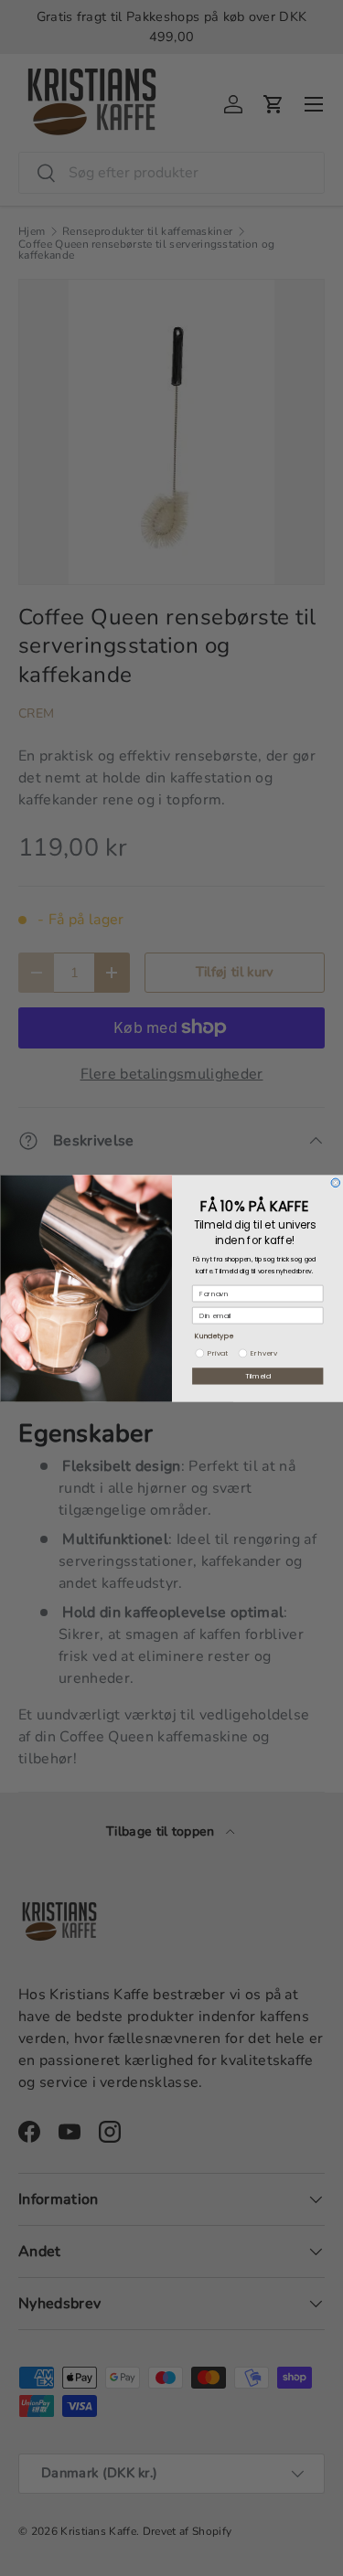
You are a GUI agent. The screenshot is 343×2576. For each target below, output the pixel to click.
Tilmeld (257, 1375)
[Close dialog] (336, 1183)
